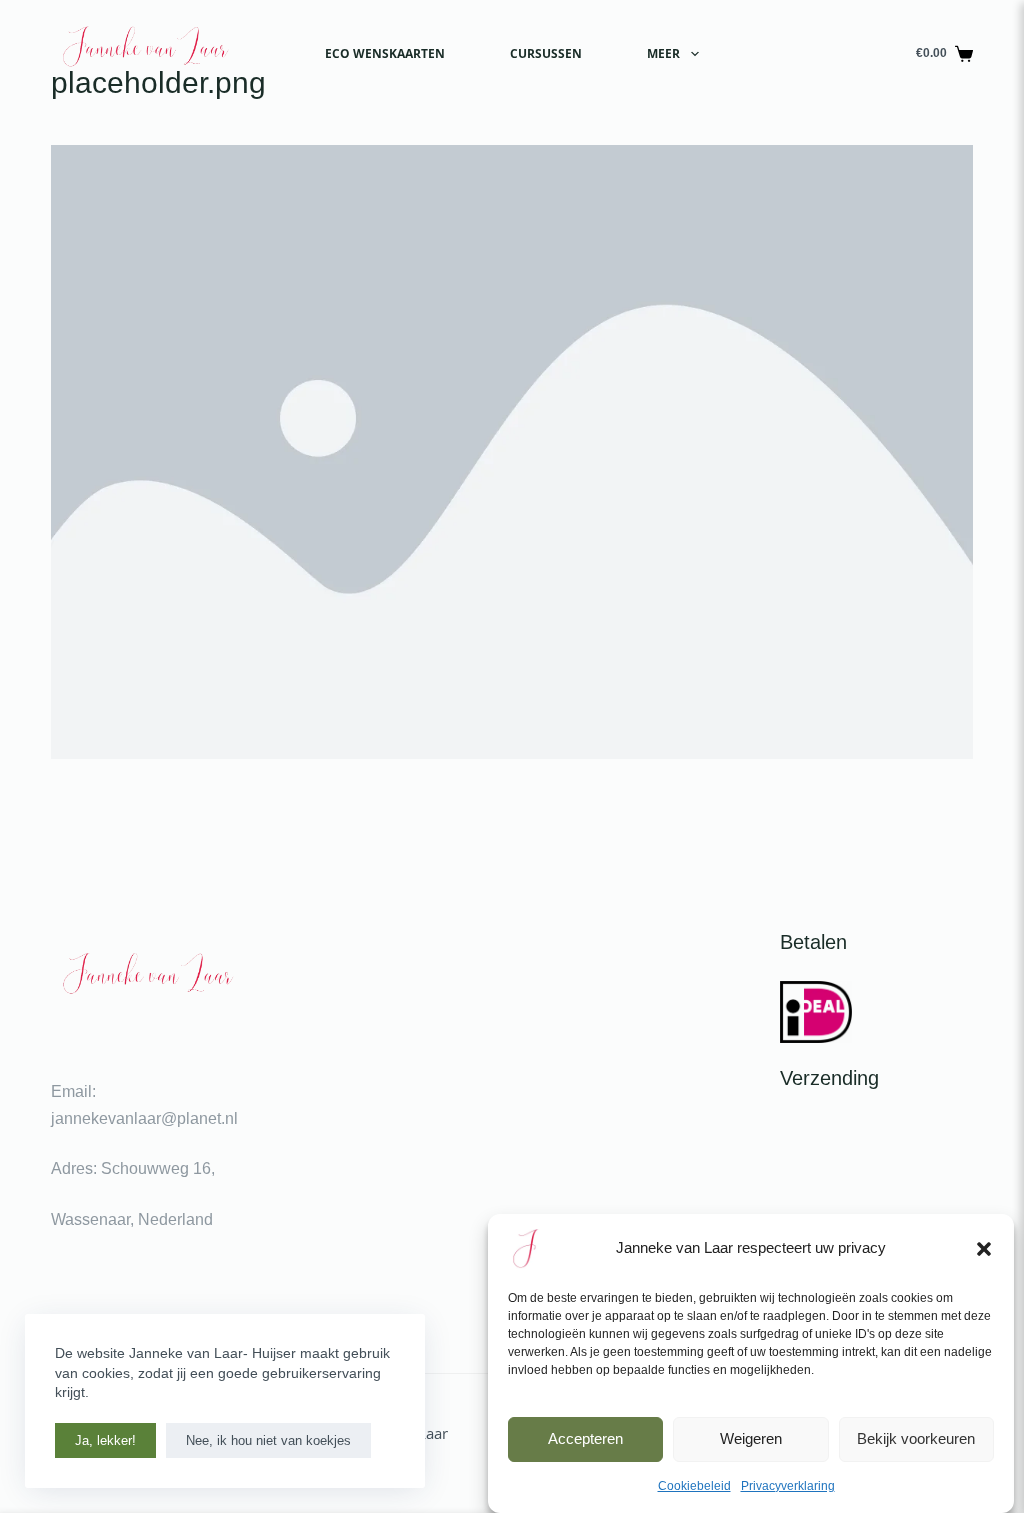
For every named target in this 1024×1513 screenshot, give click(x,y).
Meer (663, 53)
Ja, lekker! (105, 1440)
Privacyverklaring (788, 1486)
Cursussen (546, 53)
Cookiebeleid (694, 1486)
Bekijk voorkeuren (916, 1438)
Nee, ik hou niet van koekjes (268, 1440)
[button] (984, 1249)
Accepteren (585, 1438)
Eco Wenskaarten (385, 53)
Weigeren (751, 1438)
